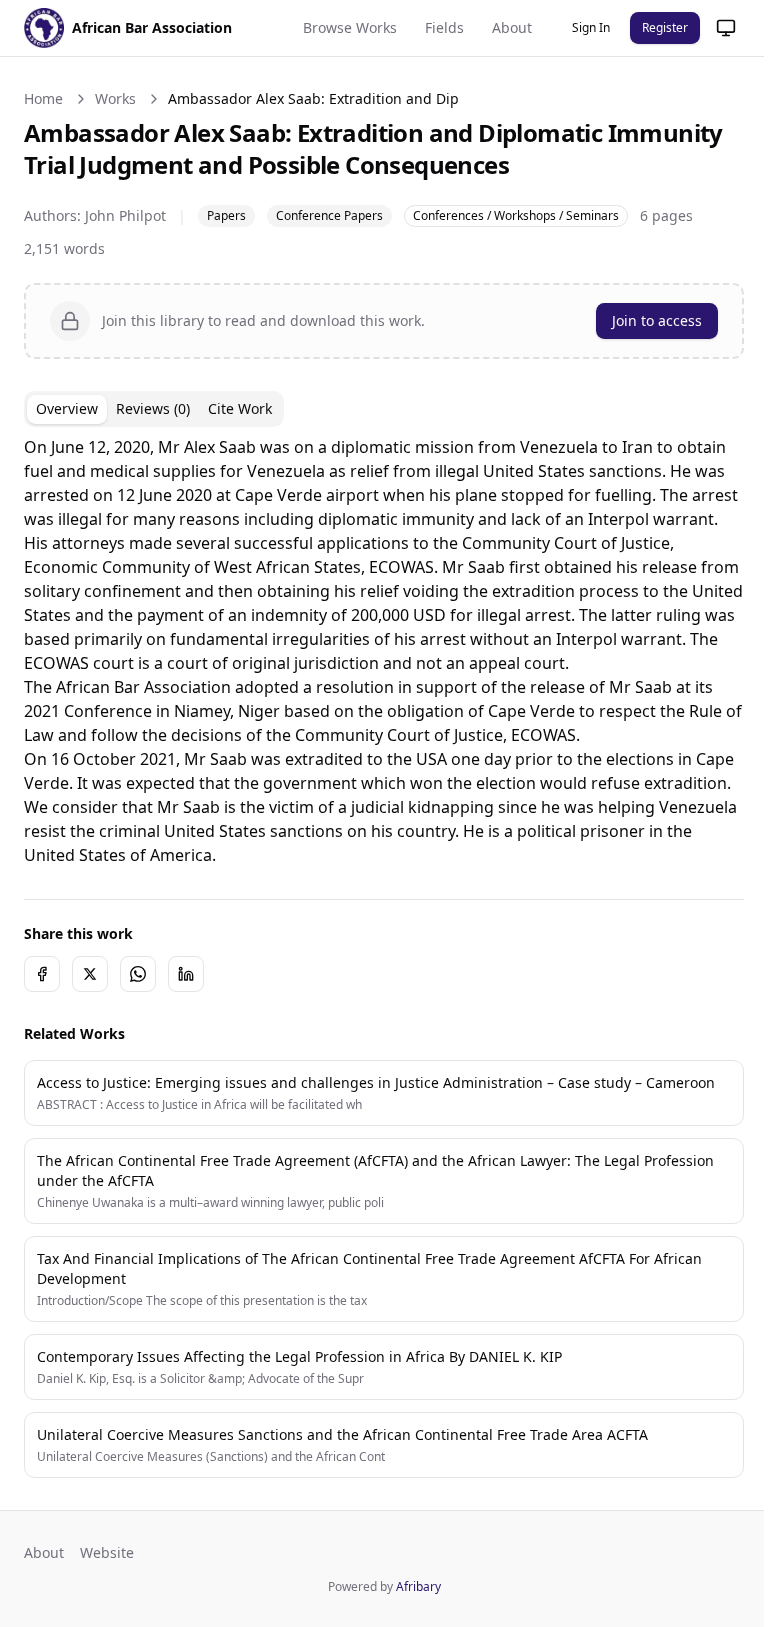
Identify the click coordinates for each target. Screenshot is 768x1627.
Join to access (642, 320)
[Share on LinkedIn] (186, 1046)
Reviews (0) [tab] (153, 408)
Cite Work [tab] (240, 408)
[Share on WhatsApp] (138, 1046)
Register (665, 27)
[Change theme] (711, 28)
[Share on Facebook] (42, 1046)
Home (43, 98)
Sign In (591, 27)
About (512, 27)
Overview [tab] (67, 408)
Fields (444, 27)
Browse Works (350, 27)
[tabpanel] (376, 687)
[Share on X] (90, 1046)
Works (115, 98)
